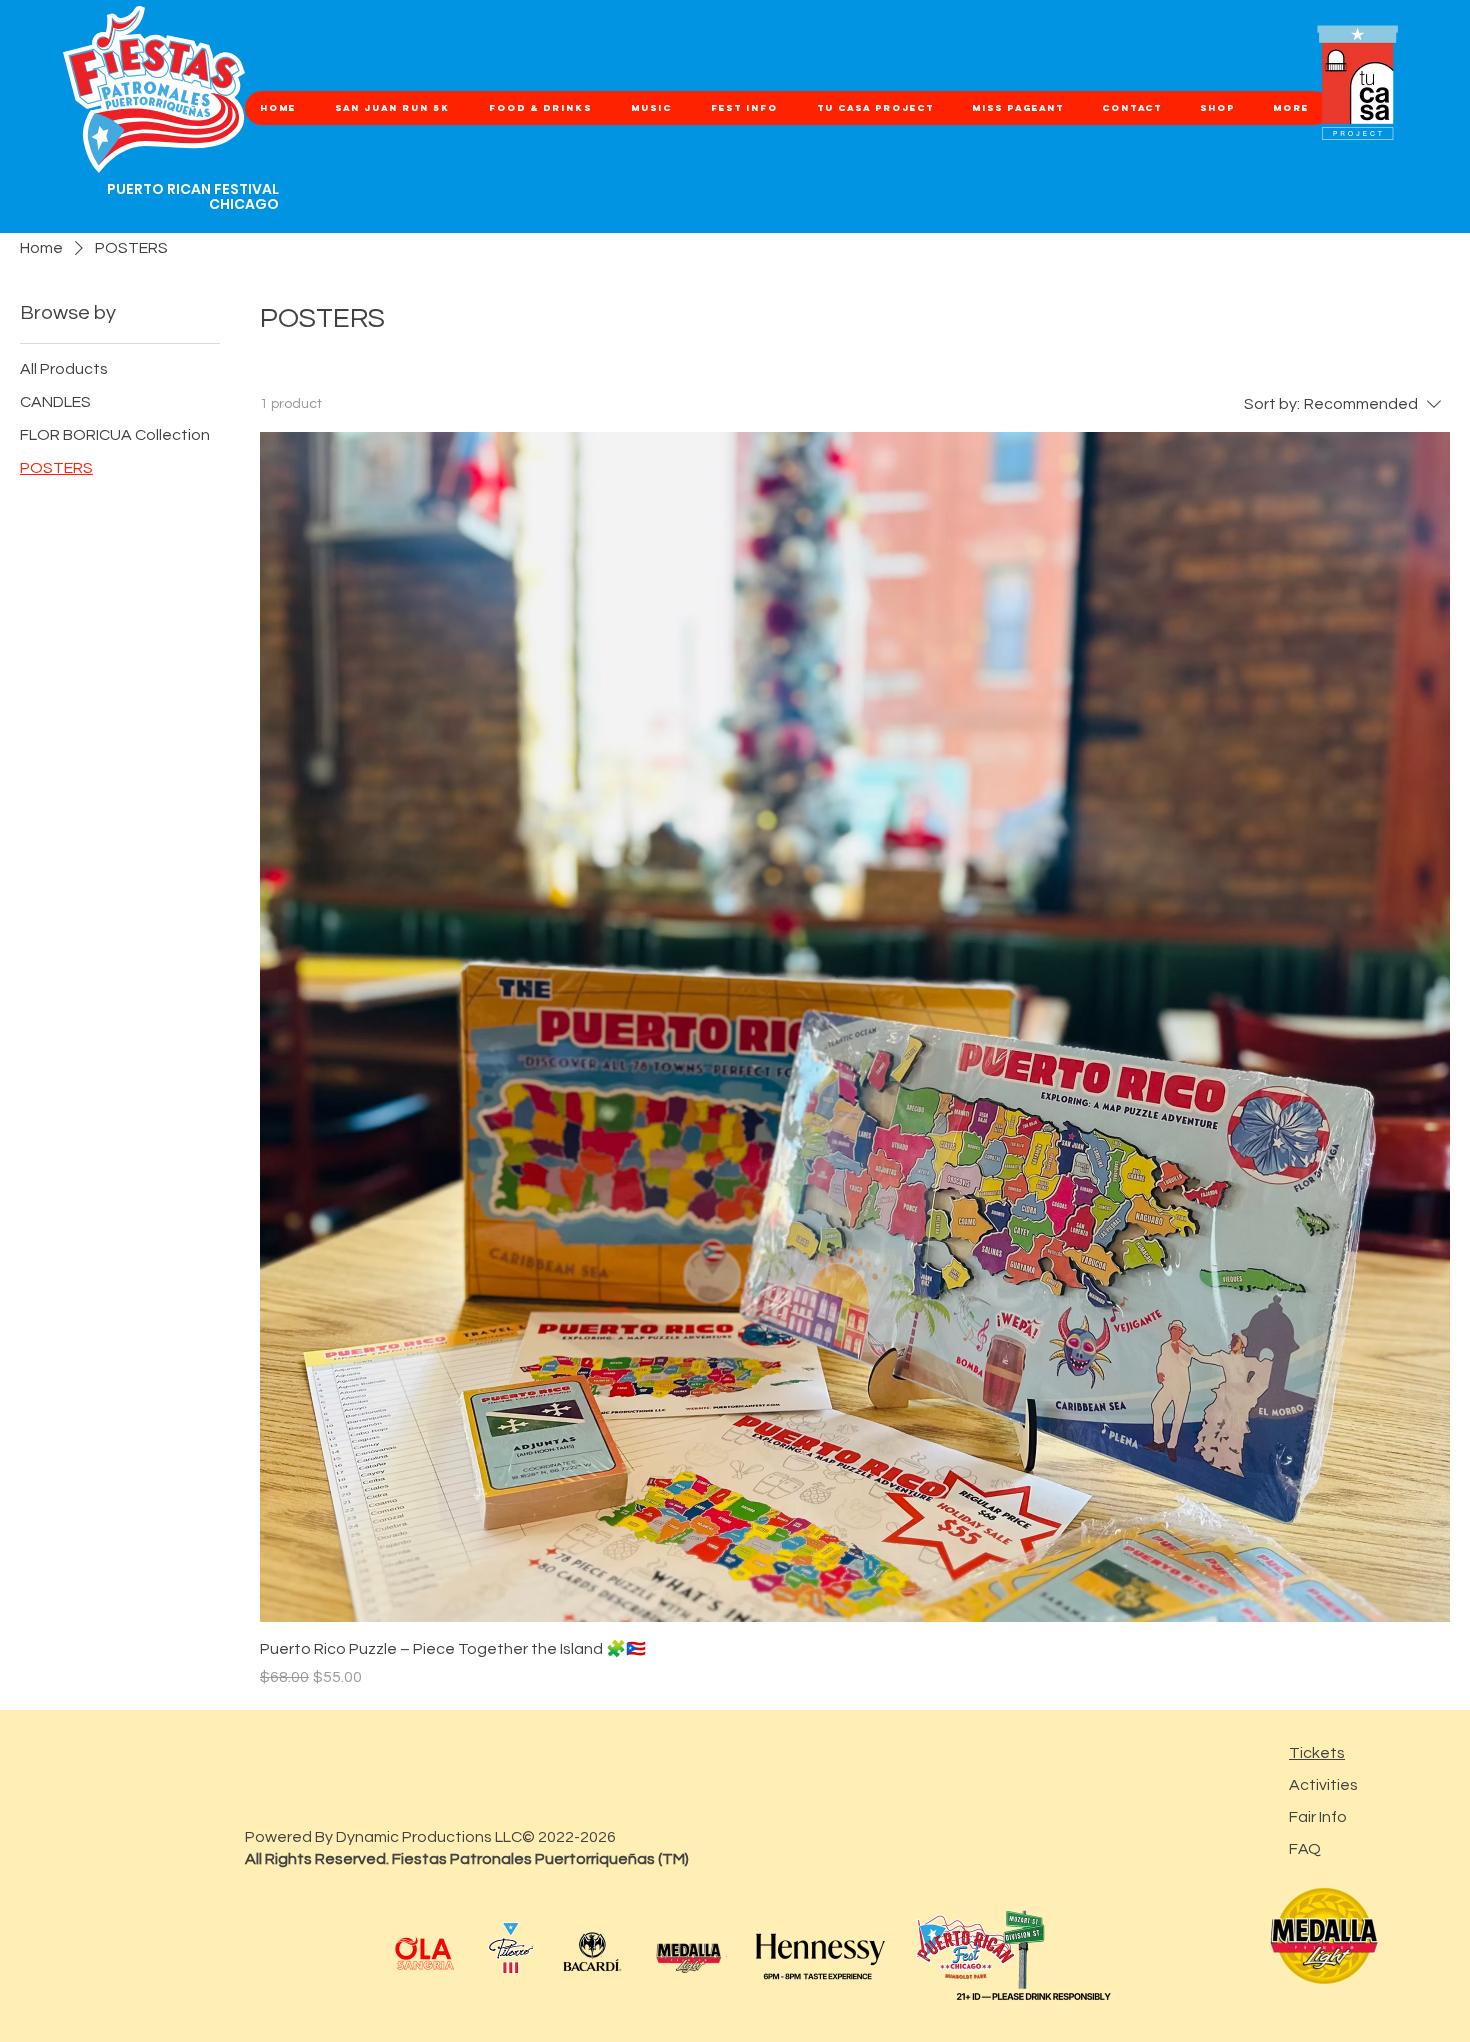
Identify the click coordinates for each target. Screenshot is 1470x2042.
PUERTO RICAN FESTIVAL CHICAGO (193, 196)
